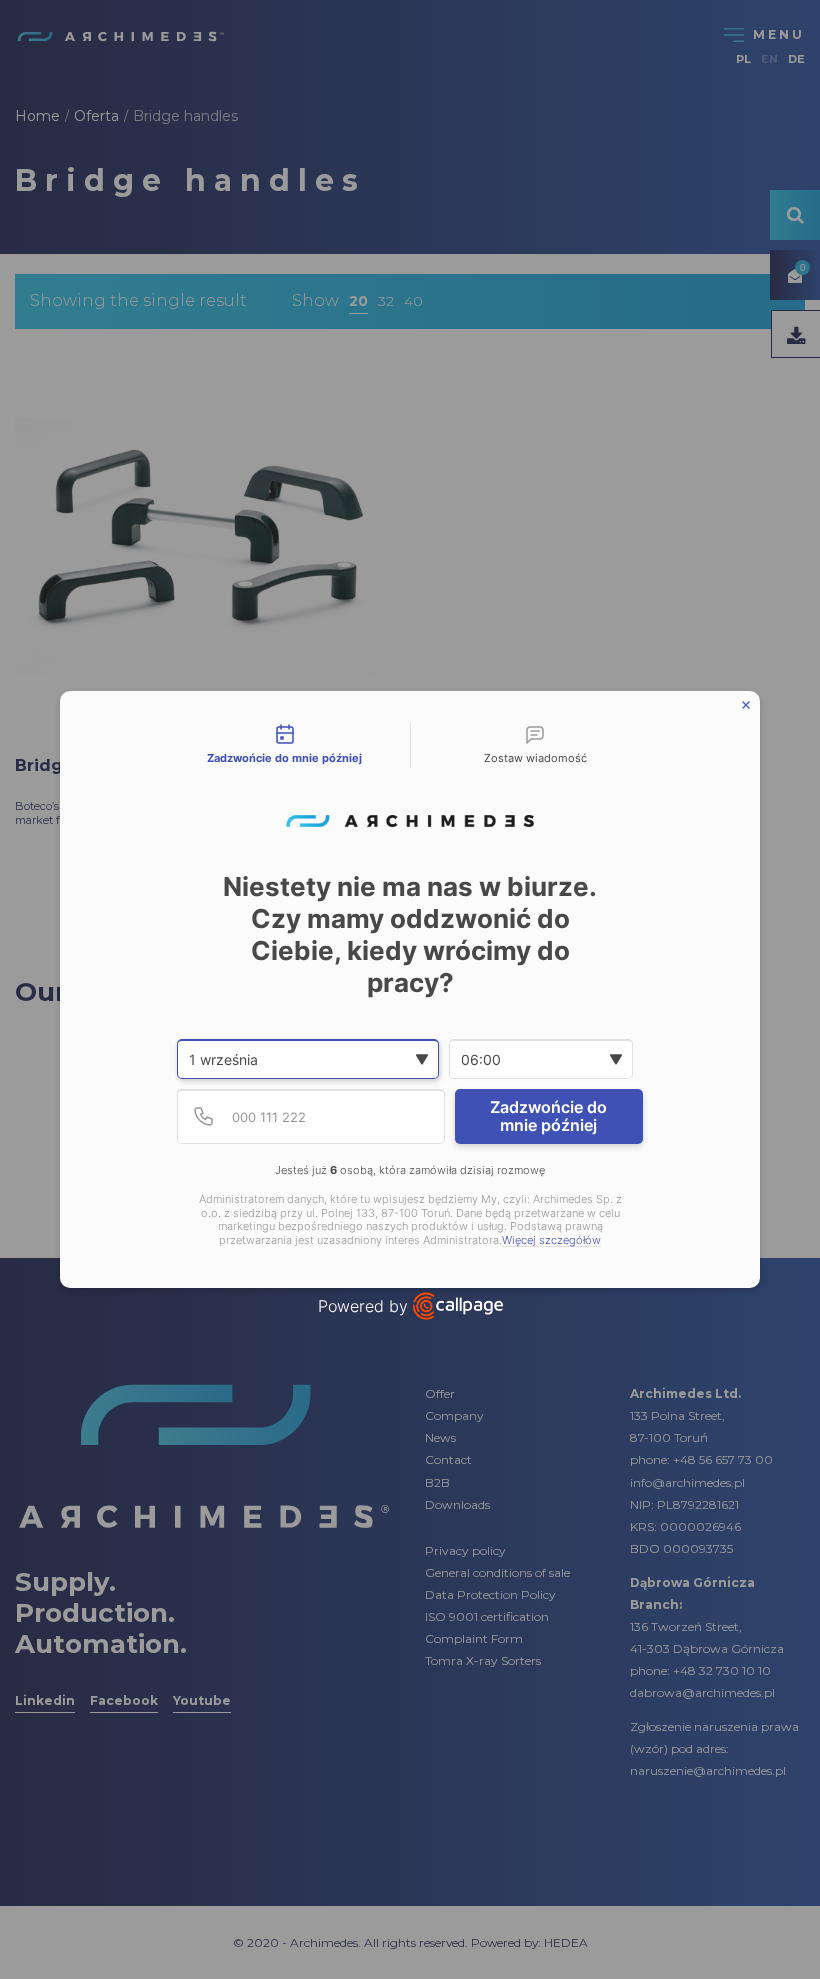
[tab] (285, 746)
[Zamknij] (746, 705)
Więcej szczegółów (551, 1240)
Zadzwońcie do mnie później (548, 1116)
